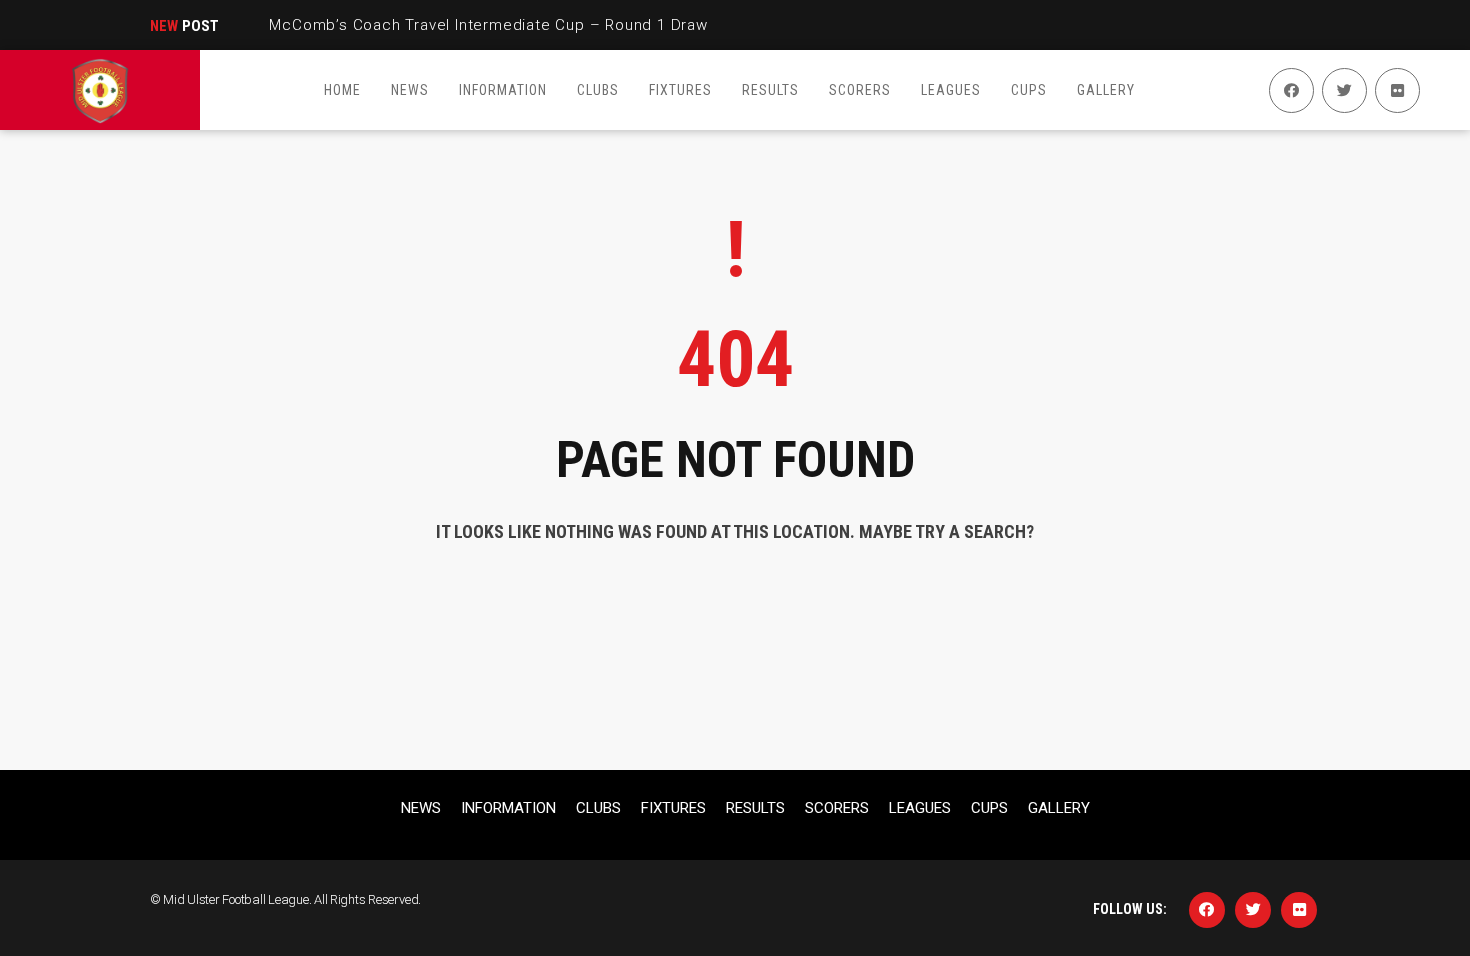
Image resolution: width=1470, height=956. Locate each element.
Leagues (920, 808)
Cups (989, 808)
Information (508, 808)
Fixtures (673, 808)
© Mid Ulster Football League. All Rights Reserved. (285, 899)
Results (755, 808)
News (421, 808)
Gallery (1059, 808)
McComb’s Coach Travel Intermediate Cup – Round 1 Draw (488, 25)
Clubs (598, 808)
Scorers (837, 808)
